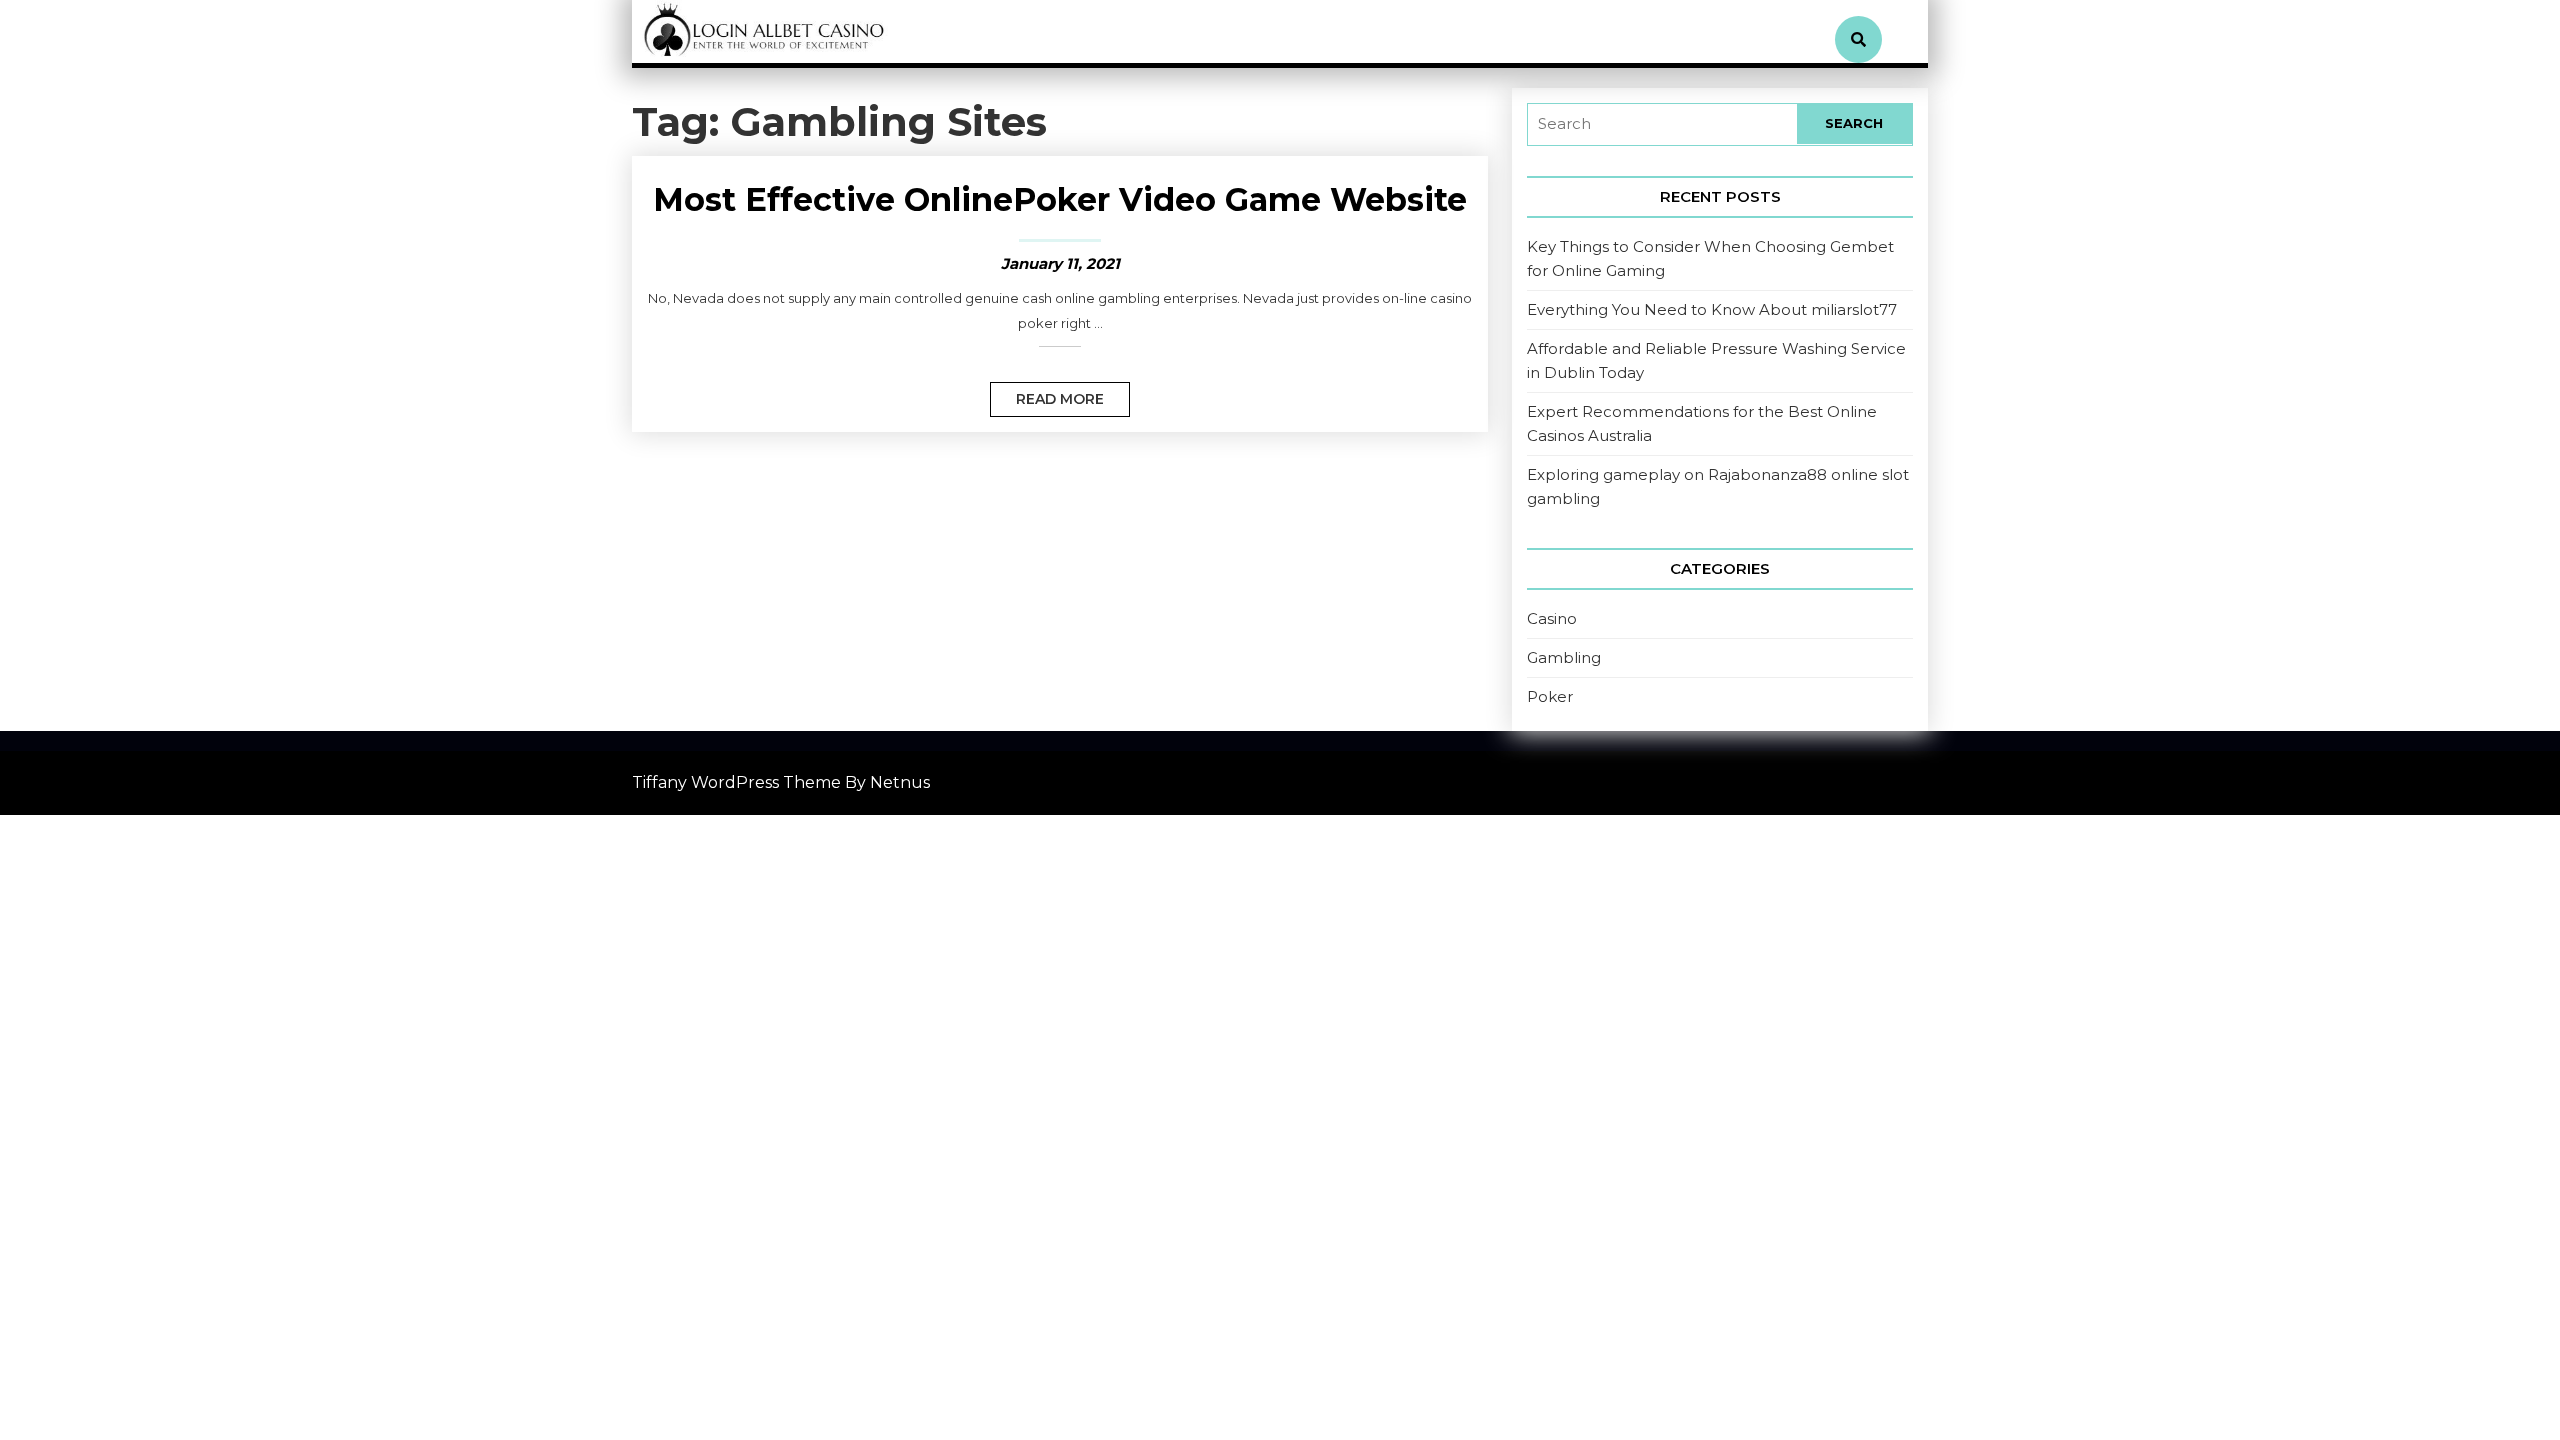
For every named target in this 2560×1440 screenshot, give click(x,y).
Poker (1550, 696)
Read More (1047, 395)
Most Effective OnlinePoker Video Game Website (1060, 199)
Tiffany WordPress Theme (736, 782)
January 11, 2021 (1060, 263)
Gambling (1564, 657)
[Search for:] (1662, 124)
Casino (1552, 618)
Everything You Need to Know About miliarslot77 (1712, 309)
